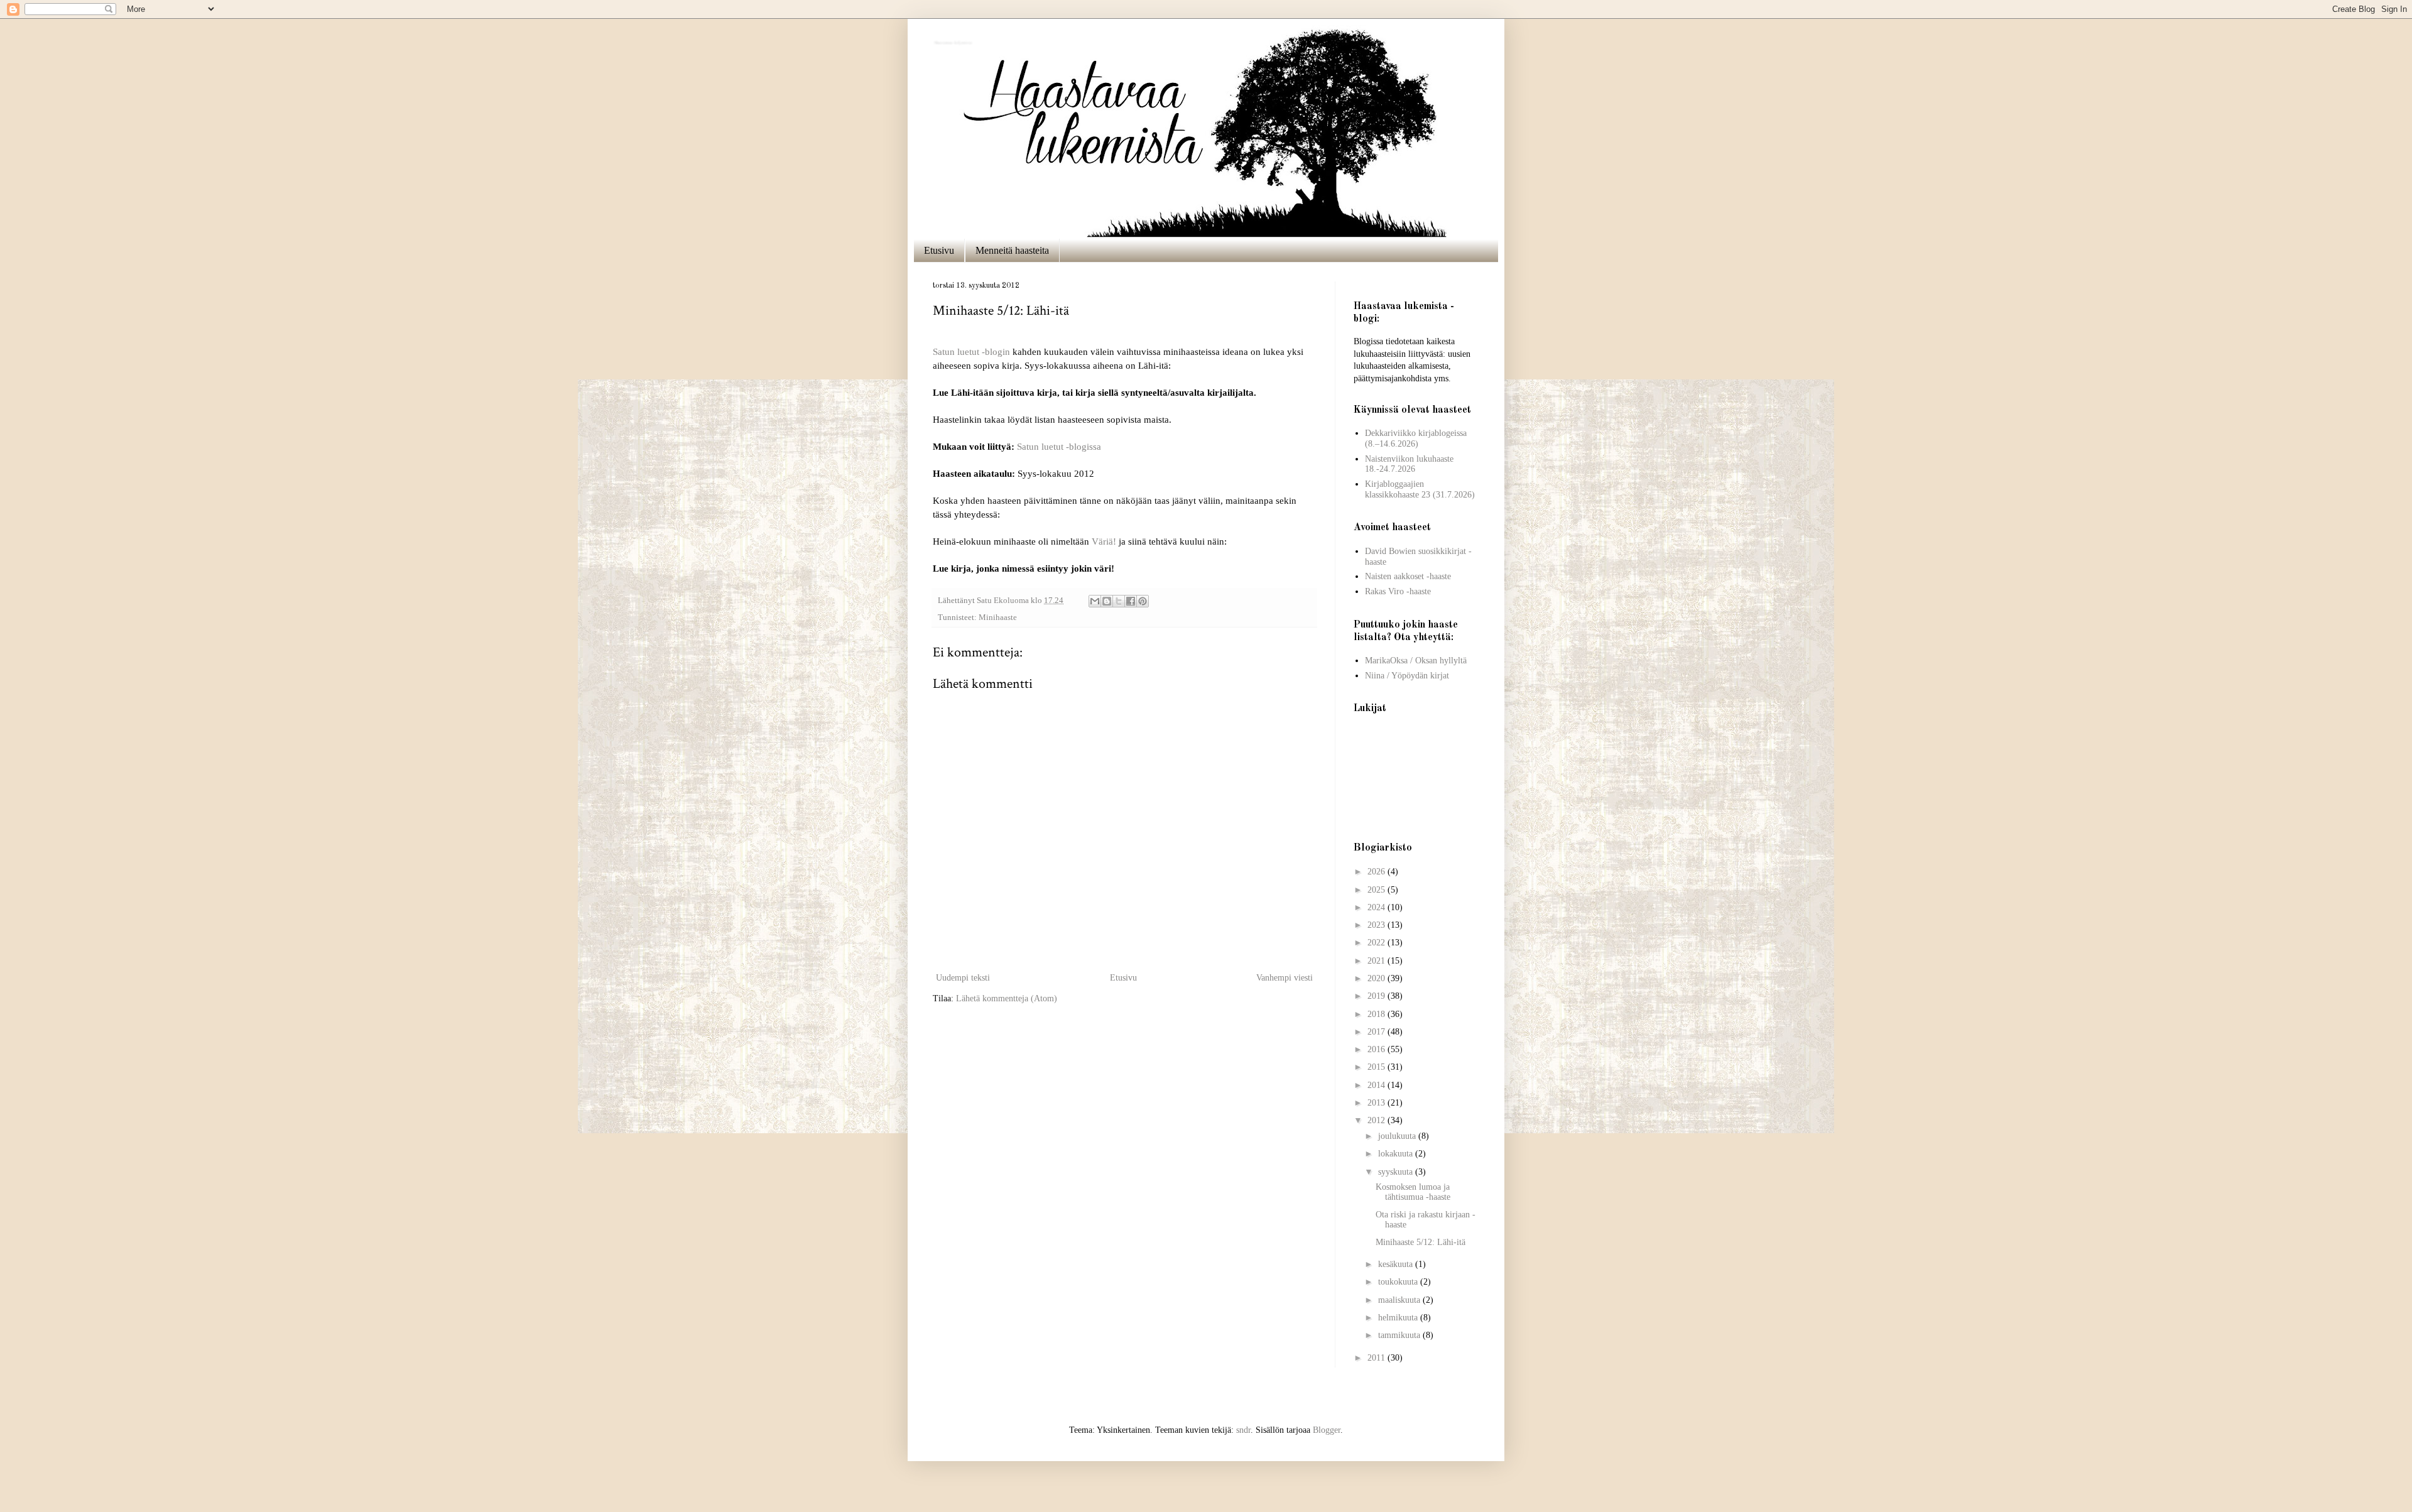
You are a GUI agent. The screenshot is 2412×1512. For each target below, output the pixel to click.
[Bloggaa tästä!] (1107, 601)
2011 (1377, 1358)
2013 (1377, 1103)
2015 (1377, 1067)
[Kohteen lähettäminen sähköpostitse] (1095, 601)
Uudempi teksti (963, 978)
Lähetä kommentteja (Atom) (1007, 998)
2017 (1377, 1032)
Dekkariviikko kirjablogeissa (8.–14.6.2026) (1416, 438)
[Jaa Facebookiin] (1131, 601)
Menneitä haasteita (1012, 250)
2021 (1377, 961)
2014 (1377, 1085)
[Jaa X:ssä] (1119, 601)
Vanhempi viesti (1285, 978)
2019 (1377, 996)
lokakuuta (1397, 1154)
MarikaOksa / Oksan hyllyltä (1416, 661)
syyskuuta (1397, 1172)
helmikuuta (1399, 1318)
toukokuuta (1399, 1282)
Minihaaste (998, 617)
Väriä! (1104, 541)
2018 (1377, 1014)
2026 (1377, 872)
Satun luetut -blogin (971, 351)
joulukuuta (1398, 1136)
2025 (1377, 890)
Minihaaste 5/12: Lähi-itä (1421, 1242)
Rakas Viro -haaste (1398, 591)
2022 (1377, 943)
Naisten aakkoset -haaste (1408, 576)
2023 (1377, 925)
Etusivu (939, 250)
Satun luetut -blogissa (1059, 446)
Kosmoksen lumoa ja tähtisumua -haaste (1413, 1192)
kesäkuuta (1397, 1264)
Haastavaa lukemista (952, 41)
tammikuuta (1400, 1335)
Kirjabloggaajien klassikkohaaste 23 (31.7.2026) (1420, 489)
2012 (1377, 1120)
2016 (1377, 1049)
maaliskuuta (1400, 1300)
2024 (1377, 907)
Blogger (1327, 1430)
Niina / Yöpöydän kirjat (1407, 676)
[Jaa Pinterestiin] (1143, 601)
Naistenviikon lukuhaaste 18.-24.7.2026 (1409, 464)
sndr (1243, 1430)
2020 (1377, 978)
